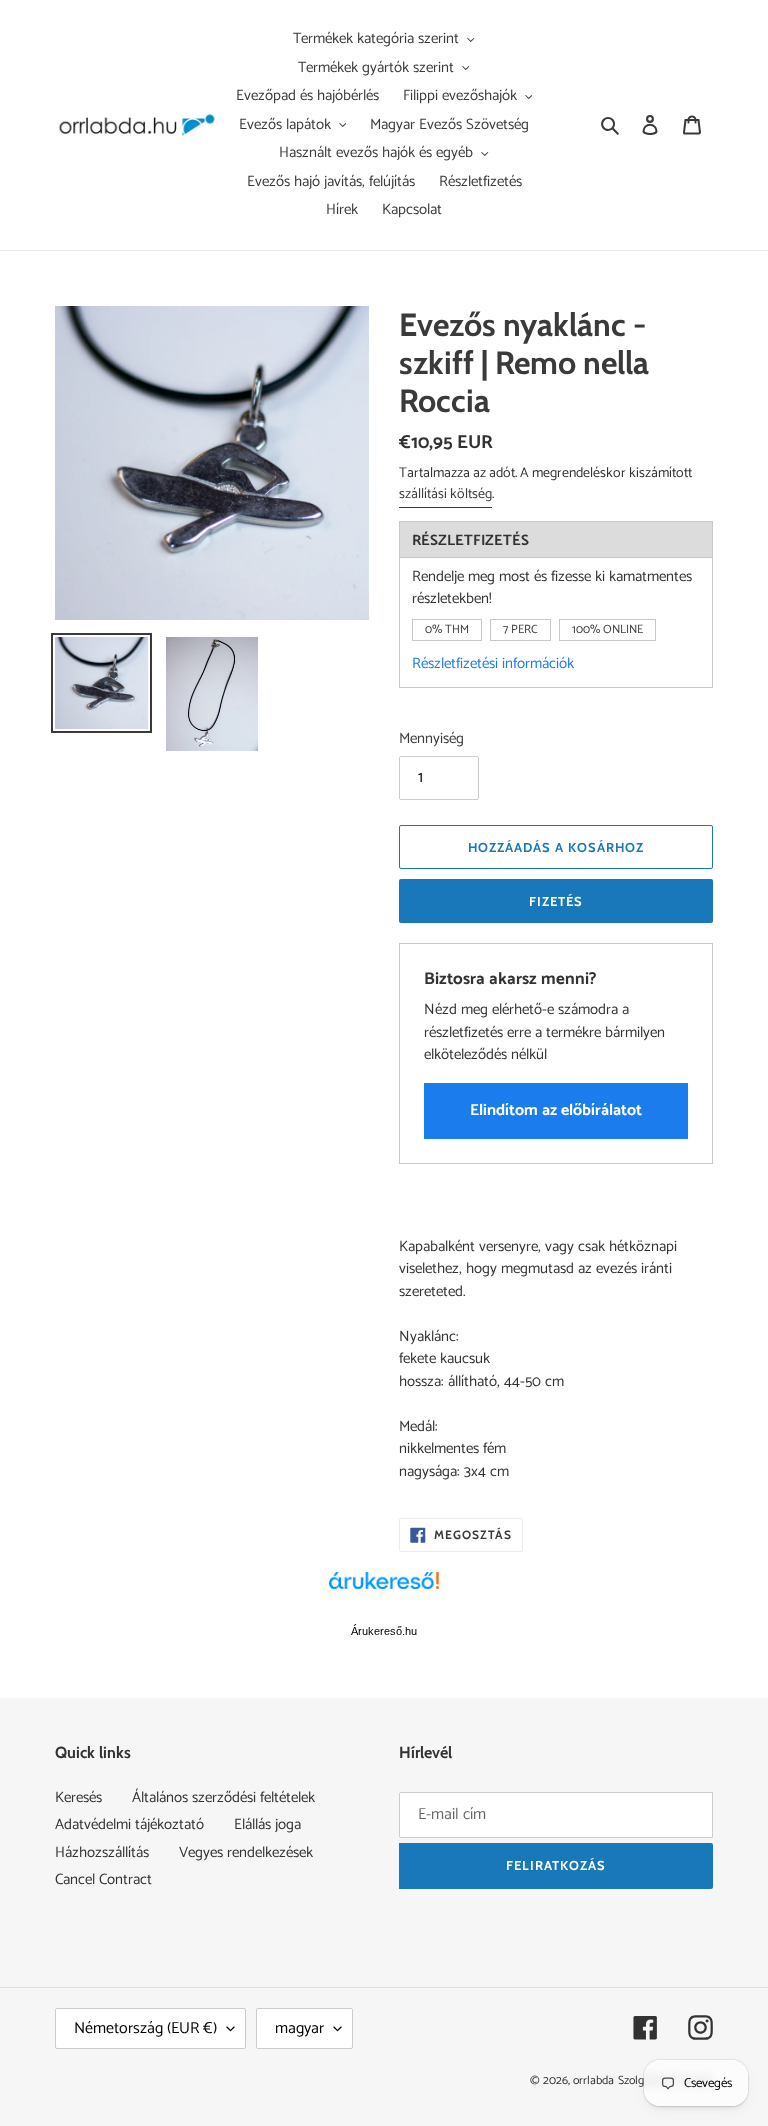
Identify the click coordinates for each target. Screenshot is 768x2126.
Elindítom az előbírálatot (556, 1110)
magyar (299, 2028)
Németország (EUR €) (145, 2028)
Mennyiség (431, 739)
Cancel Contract (103, 1879)
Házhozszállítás (102, 1852)
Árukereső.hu (384, 1631)
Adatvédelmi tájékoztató (129, 1824)
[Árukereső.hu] (384, 1591)
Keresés (78, 1797)
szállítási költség (445, 494)
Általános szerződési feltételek (223, 1797)
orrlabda (593, 2080)
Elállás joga (267, 1824)
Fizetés (556, 901)
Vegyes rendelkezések (246, 1852)
